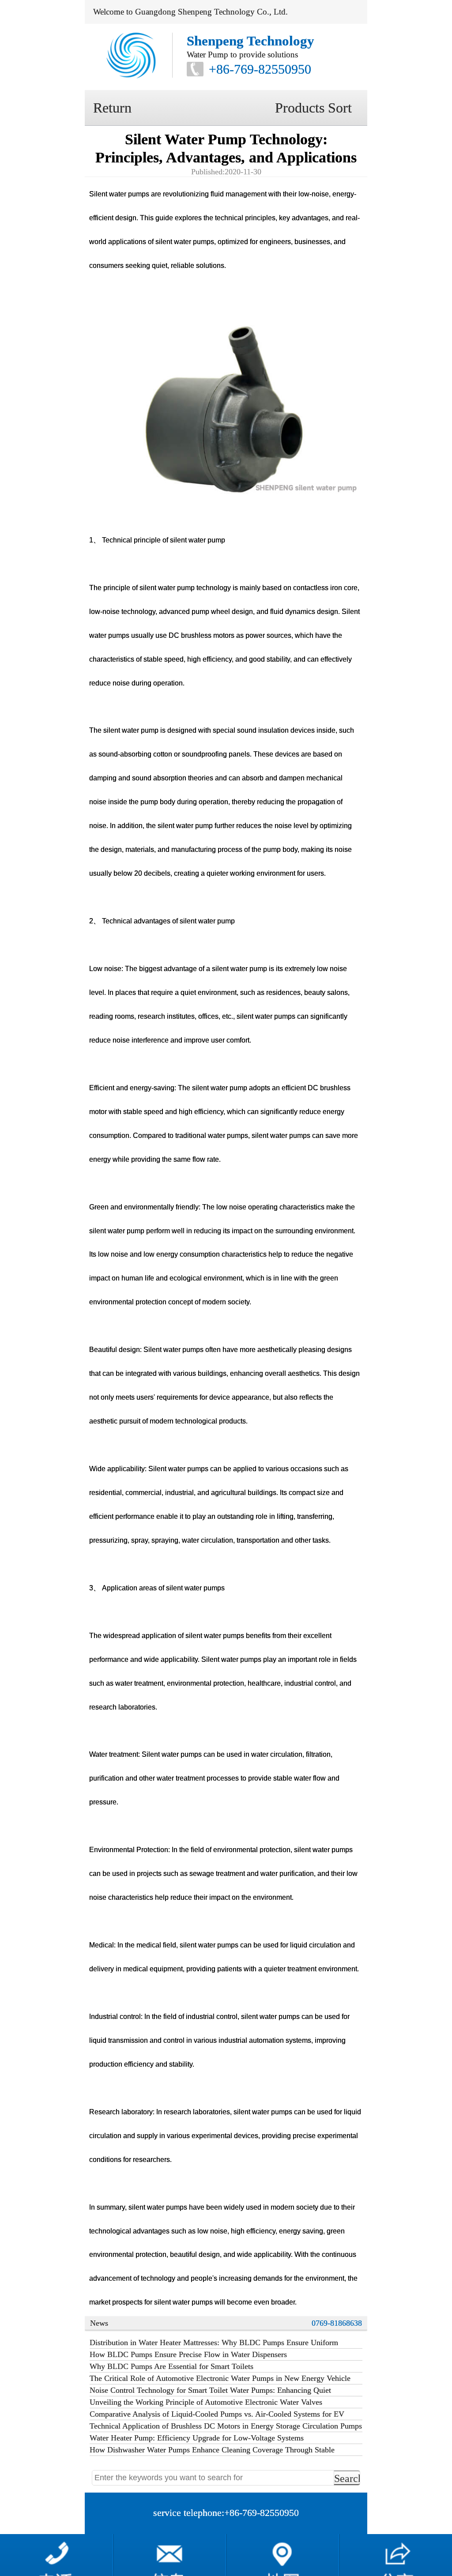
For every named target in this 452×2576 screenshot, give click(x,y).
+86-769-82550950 (260, 69)
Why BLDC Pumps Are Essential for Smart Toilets (171, 2366)
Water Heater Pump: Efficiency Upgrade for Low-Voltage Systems (197, 2438)
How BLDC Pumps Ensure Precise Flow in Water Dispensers (188, 2354)
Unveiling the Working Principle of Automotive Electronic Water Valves (206, 2402)
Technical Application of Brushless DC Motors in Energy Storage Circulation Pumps (226, 2426)
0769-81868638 (337, 2323)
